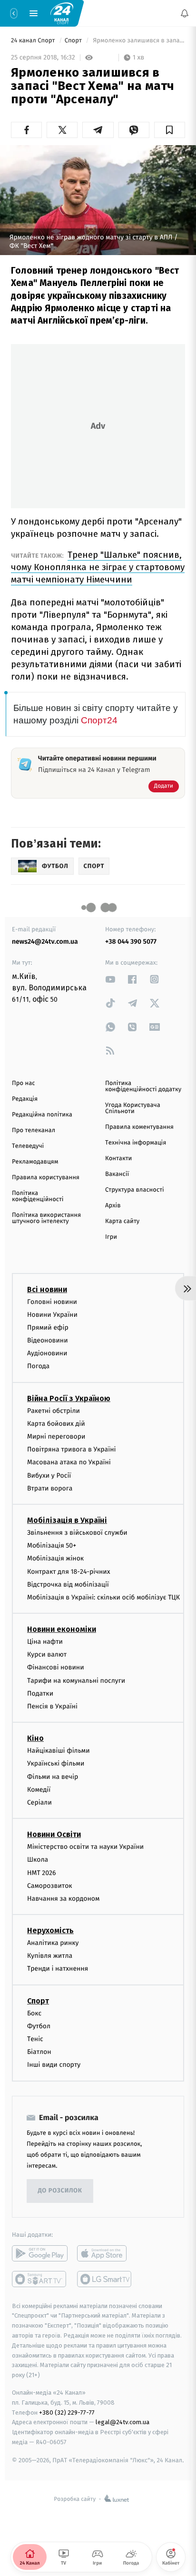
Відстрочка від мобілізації (68, 1584)
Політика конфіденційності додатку (143, 1086)
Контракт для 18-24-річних (69, 1572)
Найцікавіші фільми (59, 1751)
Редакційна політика (42, 1115)
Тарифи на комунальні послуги (76, 1681)
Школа (38, 1860)
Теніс (35, 2039)
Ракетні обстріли (54, 1411)
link (110, 979)
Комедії (39, 1790)
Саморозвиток (50, 1886)
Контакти (118, 1159)
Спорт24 (99, 720)
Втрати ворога (50, 1488)
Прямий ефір (48, 1327)
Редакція (25, 1099)
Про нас (24, 1083)
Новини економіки (62, 1629)
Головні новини (52, 1302)
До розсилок (60, 2191)
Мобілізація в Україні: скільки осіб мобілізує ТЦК (103, 1597)
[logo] (62, 13)
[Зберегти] (170, 130)
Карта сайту (122, 1221)
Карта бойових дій (56, 1424)
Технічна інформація (136, 1143)
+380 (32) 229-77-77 (67, 2413)
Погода (38, 1367)
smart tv (40, 2279)
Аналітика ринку (53, 1943)
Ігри (111, 1237)
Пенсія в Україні (52, 1706)
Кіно (35, 1738)
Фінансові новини (56, 1668)
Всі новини (47, 1289)
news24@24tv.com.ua (45, 942)
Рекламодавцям (35, 1162)
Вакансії (117, 1174)
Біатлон (39, 2052)
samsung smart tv (105, 2279)
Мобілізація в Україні (67, 1520)
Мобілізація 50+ (52, 1545)
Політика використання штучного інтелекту (46, 1218)
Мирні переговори (56, 1436)
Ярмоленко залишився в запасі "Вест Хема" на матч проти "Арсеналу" (138, 41)
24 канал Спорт (34, 41)
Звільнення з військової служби (77, 1533)
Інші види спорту (54, 2065)
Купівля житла (50, 1956)
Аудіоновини (47, 1353)
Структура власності (135, 1190)
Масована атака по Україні (69, 1463)
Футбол (39, 2026)
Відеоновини (48, 1340)
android (40, 2253)
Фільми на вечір (53, 1777)
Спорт (74, 41)
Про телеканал (34, 1130)
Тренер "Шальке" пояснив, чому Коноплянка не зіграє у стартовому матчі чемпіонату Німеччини (98, 567)
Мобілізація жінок (55, 1559)
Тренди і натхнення (58, 1969)
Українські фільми (56, 1764)
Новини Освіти (54, 1834)
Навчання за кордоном (63, 1899)
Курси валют (47, 1654)
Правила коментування (139, 1127)
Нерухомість (50, 1930)
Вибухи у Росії (49, 1476)
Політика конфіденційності (38, 1196)
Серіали (39, 1802)
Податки (40, 1693)
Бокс (34, 2013)
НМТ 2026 (42, 1873)
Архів (113, 1206)
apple (105, 2253)
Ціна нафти (45, 1642)
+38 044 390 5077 (131, 942)
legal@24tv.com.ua (122, 2423)
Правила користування (46, 1178)
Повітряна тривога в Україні (71, 1449)
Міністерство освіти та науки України (85, 1847)
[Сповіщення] (185, 13)
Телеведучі (28, 1146)
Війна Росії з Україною (69, 1398)
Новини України (52, 1315)
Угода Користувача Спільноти (133, 1108)
